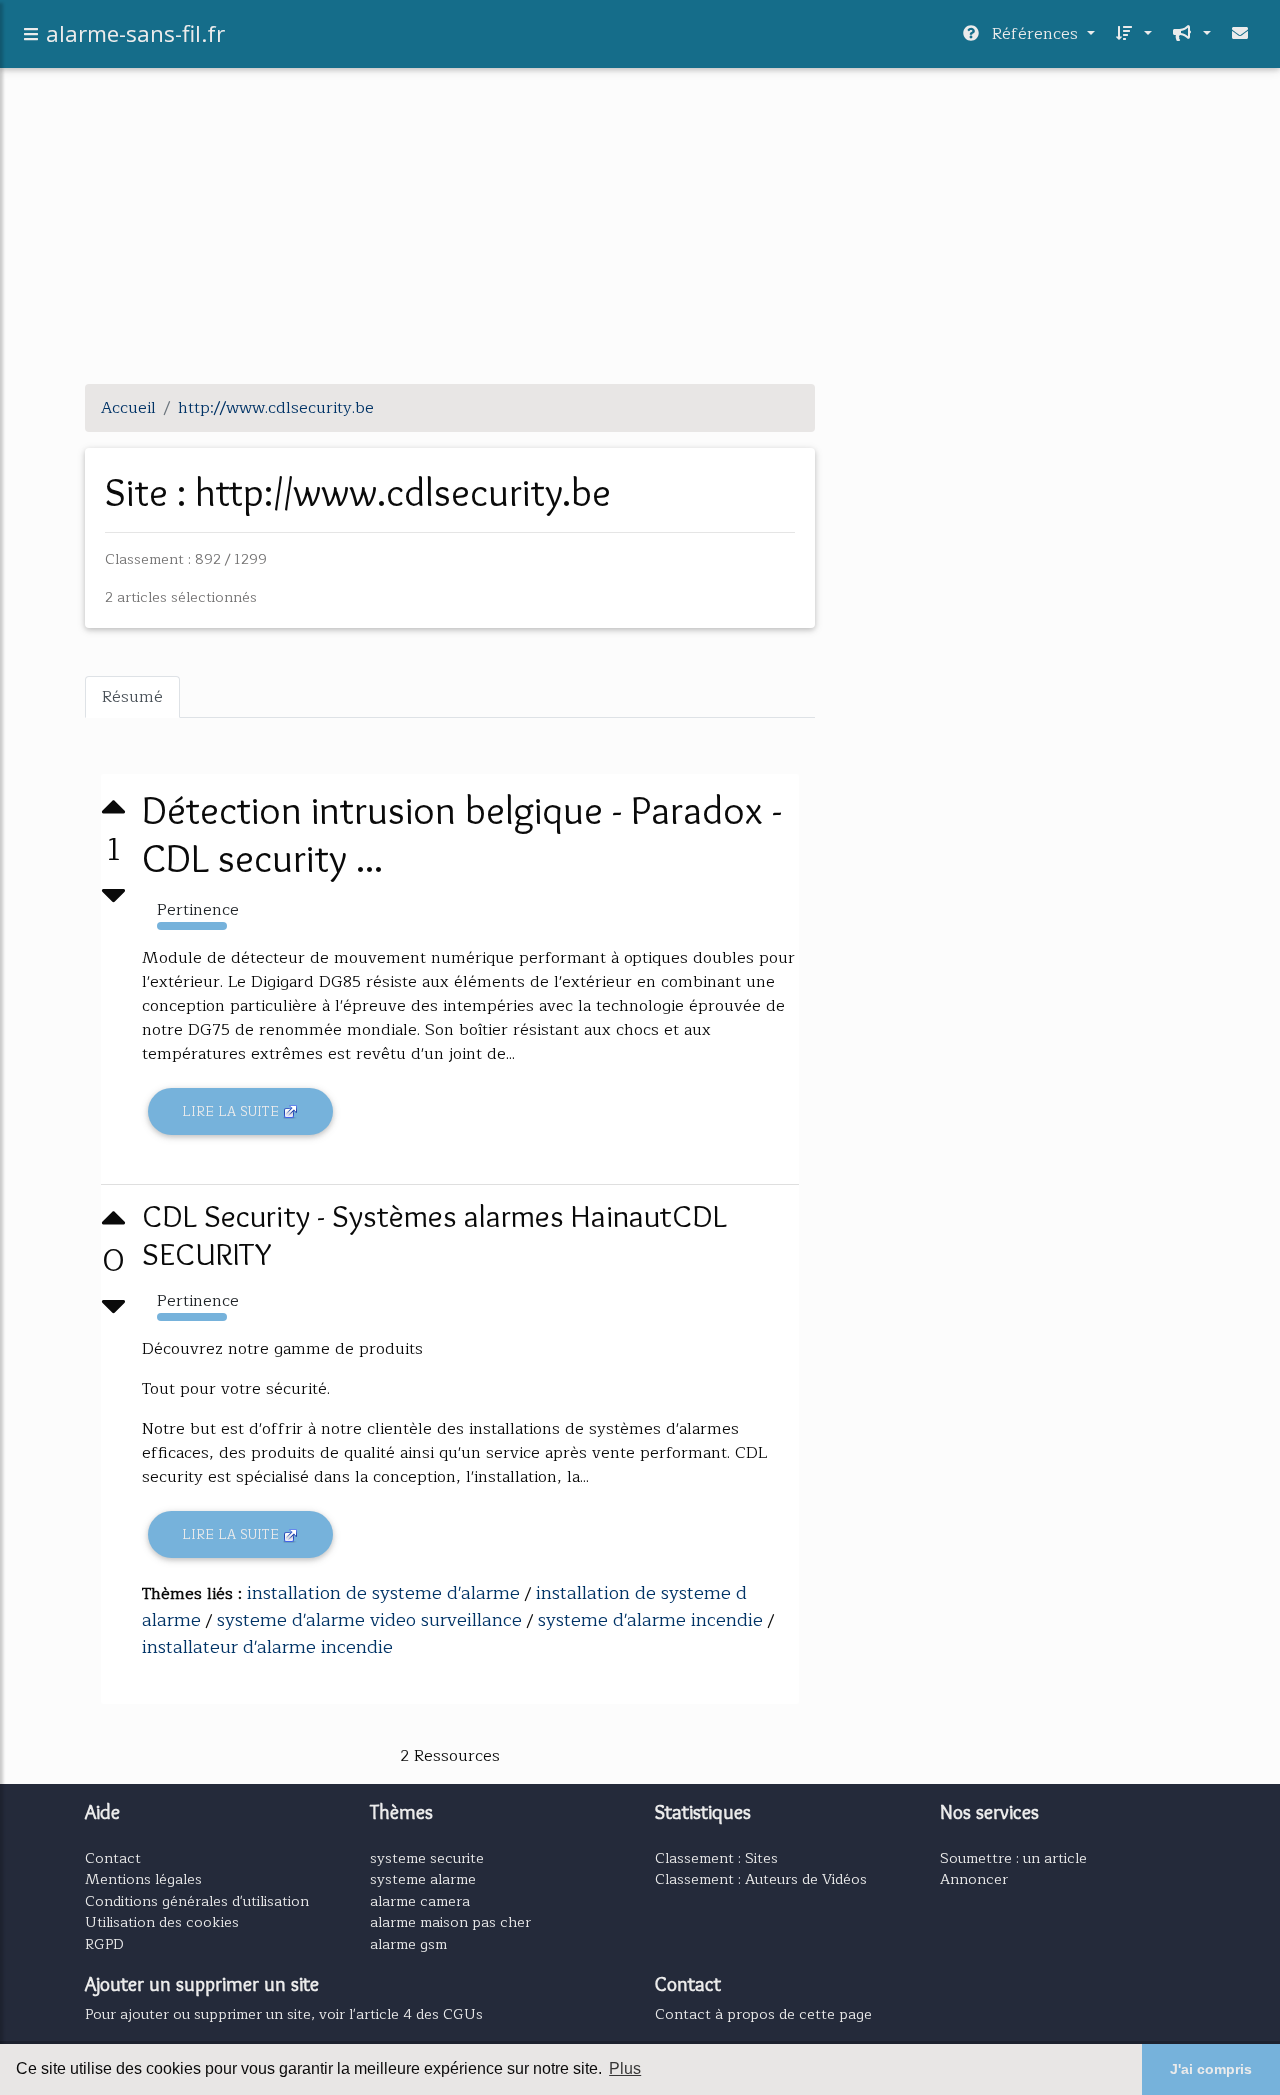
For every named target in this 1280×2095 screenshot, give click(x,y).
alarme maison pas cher (450, 1922)
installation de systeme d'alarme (383, 1593)
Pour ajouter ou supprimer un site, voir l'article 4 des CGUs (284, 2014)
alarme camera (420, 1901)
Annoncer (974, 1879)
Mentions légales (143, 1879)
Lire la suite (232, 1111)
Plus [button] (625, 2068)
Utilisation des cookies (162, 1922)
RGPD (104, 1944)
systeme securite (427, 1858)
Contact (113, 1858)
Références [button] (1035, 34)
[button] (1131, 34)
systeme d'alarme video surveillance (369, 1620)
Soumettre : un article (1013, 1858)
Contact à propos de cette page (763, 2014)
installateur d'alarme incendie (267, 1647)
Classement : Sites (716, 1858)
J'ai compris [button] (1211, 2069)
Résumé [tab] (132, 697)
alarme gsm (408, 1944)
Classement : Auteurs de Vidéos (761, 1879)
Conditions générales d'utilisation (197, 1901)
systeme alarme (423, 1879)
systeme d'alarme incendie (650, 1620)
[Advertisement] (640, 228)
